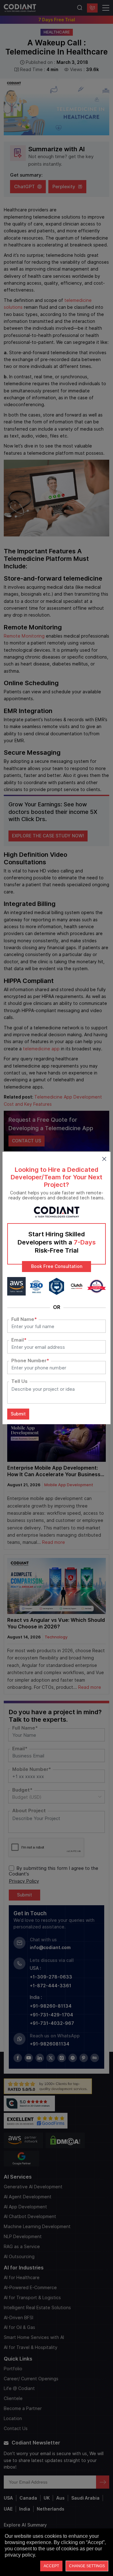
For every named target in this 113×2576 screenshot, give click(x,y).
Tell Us (19, 1381)
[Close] (104, 1158)
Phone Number (30, 1361)
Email (19, 1340)
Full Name (24, 1319)
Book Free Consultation (57, 1266)
